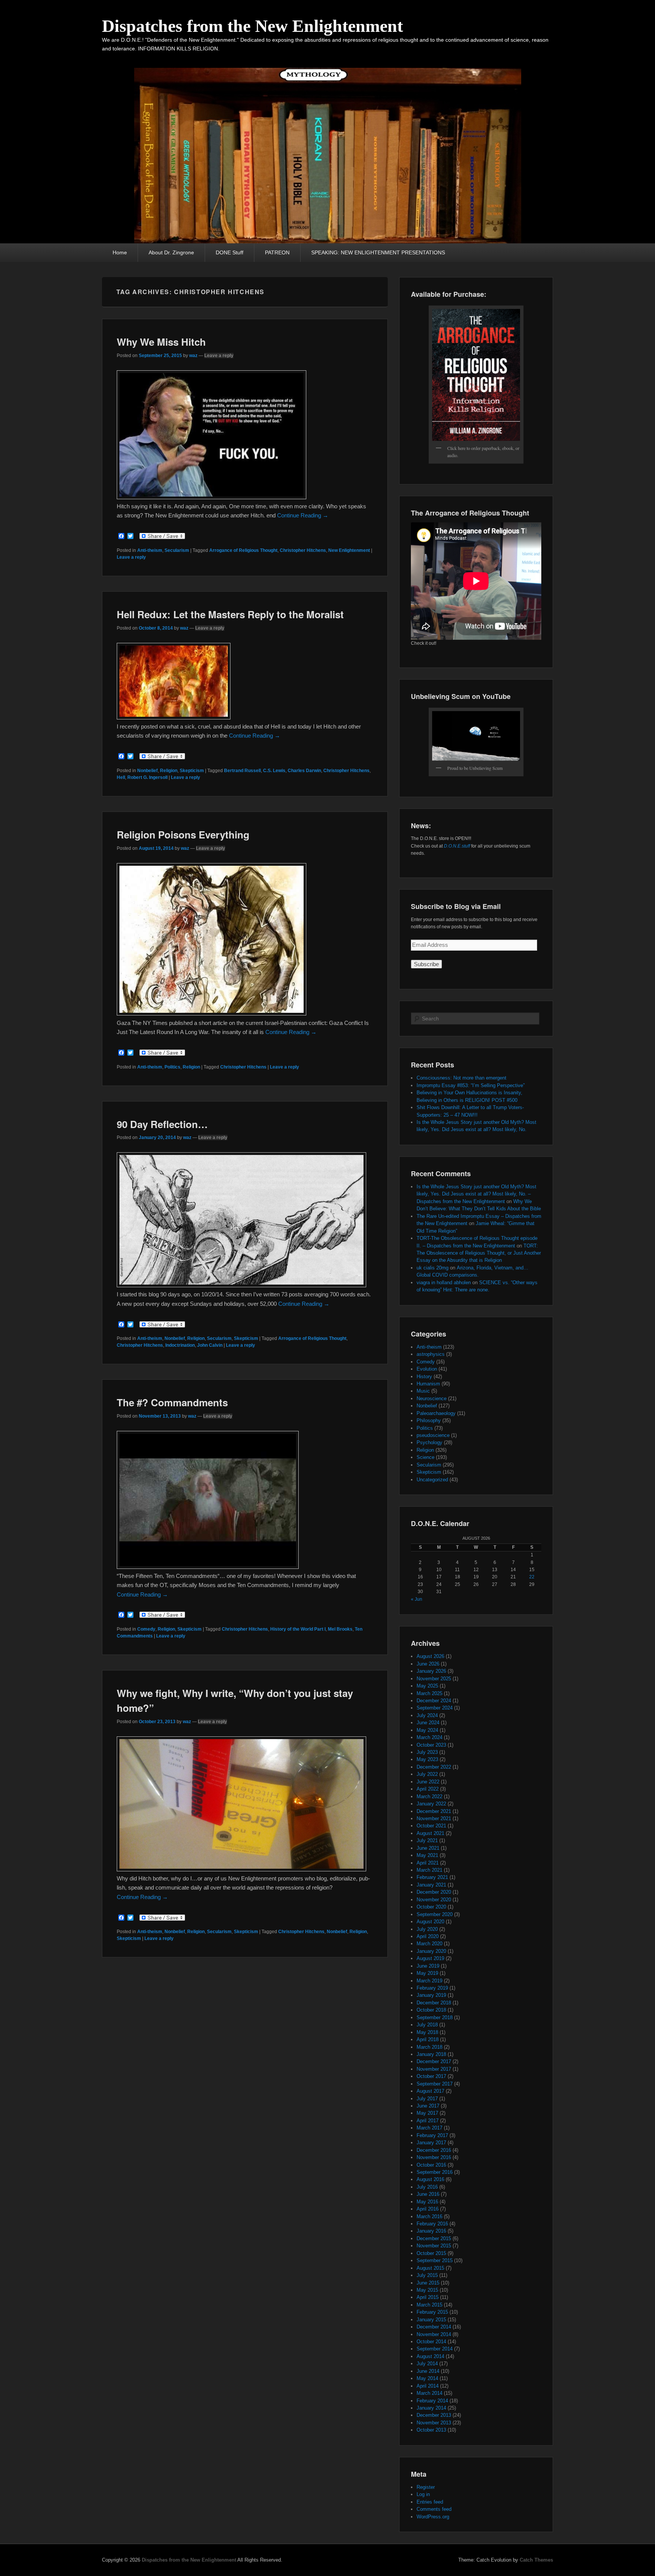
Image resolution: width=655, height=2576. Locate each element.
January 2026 (431, 1671)
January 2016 (431, 2231)
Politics (172, 1067)
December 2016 (434, 2150)
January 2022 (431, 1804)
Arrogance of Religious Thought (243, 550)
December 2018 (434, 2003)
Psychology (429, 1442)
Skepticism (192, 771)
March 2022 (429, 1796)
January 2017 (431, 2143)
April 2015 (428, 2297)
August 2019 (430, 1958)
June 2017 (428, 2106)
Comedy (146, 1629)
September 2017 (435, 2084)
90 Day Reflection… (162, 1124)
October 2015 (431, 2253)
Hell (121, 777)
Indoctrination (180, 1345)
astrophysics (431, 1354)
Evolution (427, 1369)
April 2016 (428, 2209)
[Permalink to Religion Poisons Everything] (212, 1013)
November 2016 (434, 2157)
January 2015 (431, 2320)
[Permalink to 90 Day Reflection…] (241, 1285)
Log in (423, 2494)
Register (426, 2487)
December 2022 (434, 1767)
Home (120, 252)
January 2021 (431, 1885)
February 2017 (432, 2135)
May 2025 (427, 1686)
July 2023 (427, 1752)
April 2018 (428, 2039)
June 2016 (428, 2194)
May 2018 (427, 2032)
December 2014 (434, 2327)
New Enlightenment (349, 550)
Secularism (177, 550)
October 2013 (431, 2430)
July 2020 (427, 1929)
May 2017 (427, 2113)
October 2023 (431, 1745)
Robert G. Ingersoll (147, 777)
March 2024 (429, 1737)
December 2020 (434, 1892)
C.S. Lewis (274, 771)
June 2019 (428, 1966)
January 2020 (431, 1951)
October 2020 (431, 1907)
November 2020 (434, 1900)
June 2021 (428, 1848)
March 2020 (429, 1944)
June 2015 (428, 2283)
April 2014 (428, 2386)
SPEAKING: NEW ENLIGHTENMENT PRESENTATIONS (378, 252)
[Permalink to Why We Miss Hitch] (212, 497)
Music (423, 1391)
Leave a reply (219, 356)
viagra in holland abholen (444, 1283)
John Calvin (210, 1345)
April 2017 (428, 2121)
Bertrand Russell (242, 771)
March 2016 (429, 2216)
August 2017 (430, 2091)
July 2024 (427, 1715)
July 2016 (427, 2187)
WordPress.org (433, 2517)
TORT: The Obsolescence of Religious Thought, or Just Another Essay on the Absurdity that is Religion (479, 1253)
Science (425, 1457)
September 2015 (435, 2260)
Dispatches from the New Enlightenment (252, 26)
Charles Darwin (304, 771)
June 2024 (428, 1723)
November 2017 (434, 2069)
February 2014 (432, 2401)
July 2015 (427, 2275)
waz (193, 356)
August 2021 (430, 1833)
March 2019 (429, 1981)
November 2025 (434, 1679)
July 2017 (427, 2099)
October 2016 (431, 2165)
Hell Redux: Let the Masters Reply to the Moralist (230, 614)
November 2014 (434, 2334)
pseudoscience (433, 1435)
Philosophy (429, 1420)
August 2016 (430, 2179)
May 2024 (427, 1730)
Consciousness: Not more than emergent (461, 1078)
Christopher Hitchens (303, 550)
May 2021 (427, 1855)
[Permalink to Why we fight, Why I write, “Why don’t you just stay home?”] (241, 1869)
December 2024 (434, 1701)
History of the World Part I (298, 1629)
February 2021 (432, 1877)
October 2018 (431, 2010)
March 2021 (429, 1870)
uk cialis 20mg (432, 1268)
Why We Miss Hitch (161, 342)
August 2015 (430, 2268)
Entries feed (430, 2502)
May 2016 (427, 2202)
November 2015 (434, 2246)
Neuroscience (432, 1398)
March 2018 (429, 2047)
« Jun (417, 1599)
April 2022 (428, 1789)
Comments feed (434, 2509)
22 (532, 1577)
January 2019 (431, 1995)
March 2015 (429, 2305)
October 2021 (431, 1826)
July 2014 (427, 2364)
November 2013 (434, 2423)
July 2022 (427, 1774)
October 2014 (431, 2342)
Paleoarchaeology (436, 1413)
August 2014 (430, 2356)
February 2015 (432, 2312)
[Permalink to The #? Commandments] (208, 1567)
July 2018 (427, 2025)
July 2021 (427, 1840)
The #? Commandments (172, 1402)
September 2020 (435, 1914)
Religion (169, 771)
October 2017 (431, 2076)
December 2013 (434, 2415)
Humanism (428, 1384)
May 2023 (427, 1759)
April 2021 (428, 1863)
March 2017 (429, 2128)
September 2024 (435, 1708)
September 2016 (435, 2172)
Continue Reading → (303, 515)
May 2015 (427, 2290)
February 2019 (432, 1988)
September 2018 (435, 2017)
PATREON (277, 252)
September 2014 (435, 2349)
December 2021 (434, 1811)
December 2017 (434, 2061)
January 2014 (431, 2408)
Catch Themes (536, 2560)
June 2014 (428, 2371)
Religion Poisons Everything (183, 834)
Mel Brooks (340, 1629)
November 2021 (434, 1818)
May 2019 (427, 1973)
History (424, 1377)
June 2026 (428, 1664)
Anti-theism (150, 550)
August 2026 (430, 1656)
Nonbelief (147, 771)
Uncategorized (432, 1480)
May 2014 (427, 2378)
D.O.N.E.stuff (457, 846)
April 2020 (428, 1936)
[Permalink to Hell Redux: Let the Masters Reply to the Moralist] (174, 717)
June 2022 (428, 1782)
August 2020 (430, 1922)
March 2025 (429, 1693)
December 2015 (434, 2238)
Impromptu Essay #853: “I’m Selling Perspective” (471, 1085)
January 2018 (431, 2054)
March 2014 (429, 2393)
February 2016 (432, 2224)
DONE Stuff (230, 252)
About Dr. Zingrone (171, 252)
